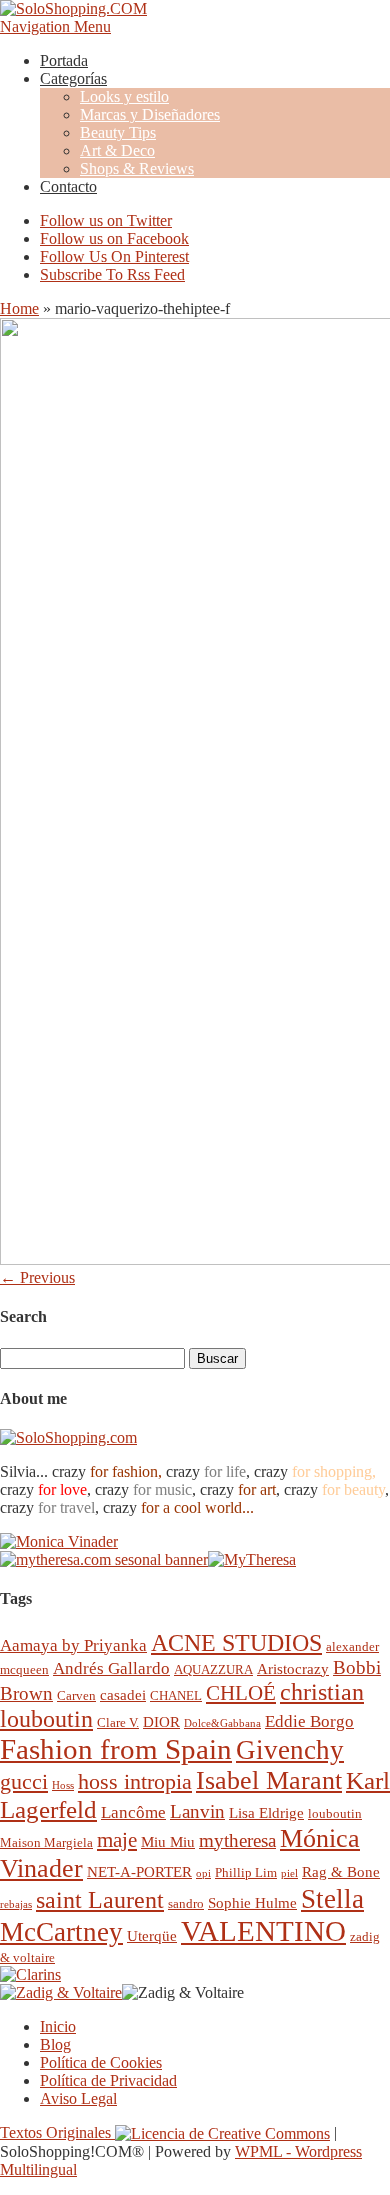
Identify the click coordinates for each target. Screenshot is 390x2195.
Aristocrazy (293, 1668)
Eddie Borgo (309, 1721)
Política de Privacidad (108, 2080)
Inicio (58, 2026)
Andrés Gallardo (111, 1668)
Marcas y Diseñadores (150, 114)
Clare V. (118, 1722)
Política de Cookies (101, 2062)
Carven (76, 1695)
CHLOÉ (241, 1692)
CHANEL (176, 1695)
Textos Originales (57, 2132)
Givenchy (290, 1750)
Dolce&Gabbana (222, 1723)
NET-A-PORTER (139, 1871)
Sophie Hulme (252, 1902)
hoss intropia (135, 1781)
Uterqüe (152, 1935)
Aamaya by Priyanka (73, 1645)
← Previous (37, 1277)
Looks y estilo (124, 96)
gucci (24, 1781)
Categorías (73, 78)
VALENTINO (263, 1931)
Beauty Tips (118, 132)
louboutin (335, 1813)
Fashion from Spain (116, 1749)
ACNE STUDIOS (236, 1643)
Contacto (68, 186)
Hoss (63, 1785)
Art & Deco (117, 150)
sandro (186, 1903)
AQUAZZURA (213, 1669)
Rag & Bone (341, 1871)
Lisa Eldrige (266, 1812)
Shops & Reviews (137, 168)
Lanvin (197, 1811)
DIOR (161, 1721)
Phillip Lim (246, 1872)
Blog (55, 2044)
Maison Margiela (46, 1842)
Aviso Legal (78, 2098)
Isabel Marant (269, 1780)
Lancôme (133, 1812)
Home (19, 308)
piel (289, 1873)
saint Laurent (100, 1900)
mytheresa (237, 1840)
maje (117, 1839)
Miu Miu (168, 1841)
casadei (123, 1694)
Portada (64, 60)
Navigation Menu (55, 26)
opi (203, 1873)
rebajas (16, 1904)
